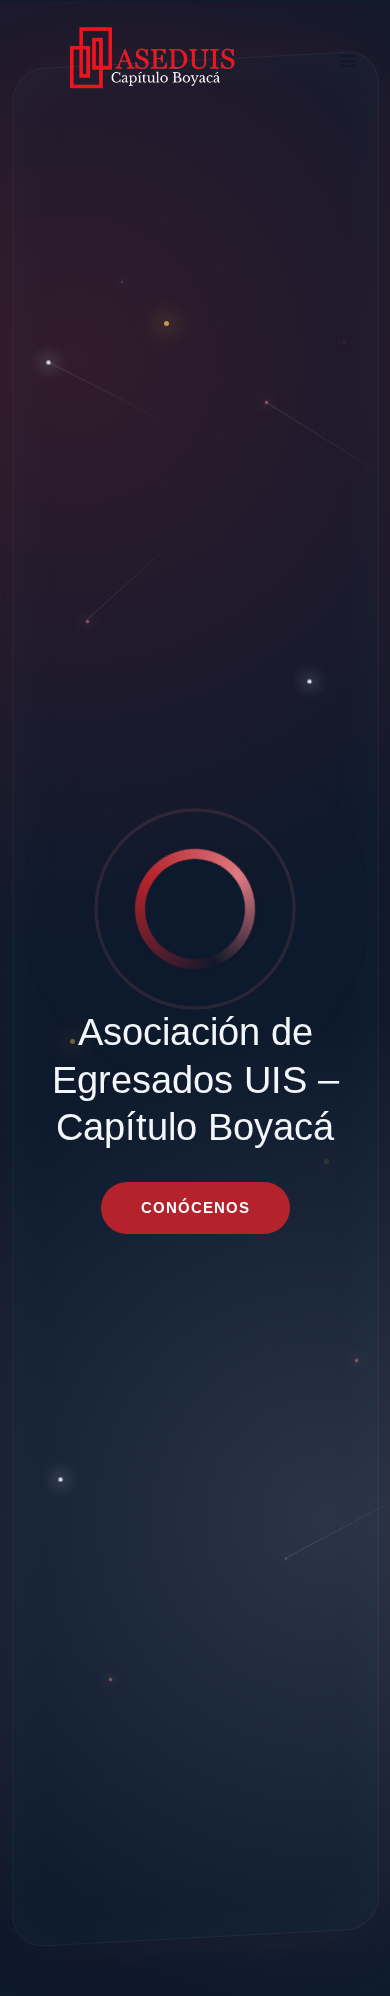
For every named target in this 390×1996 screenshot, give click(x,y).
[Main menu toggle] (347, 60)
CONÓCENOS (195, 1207)
